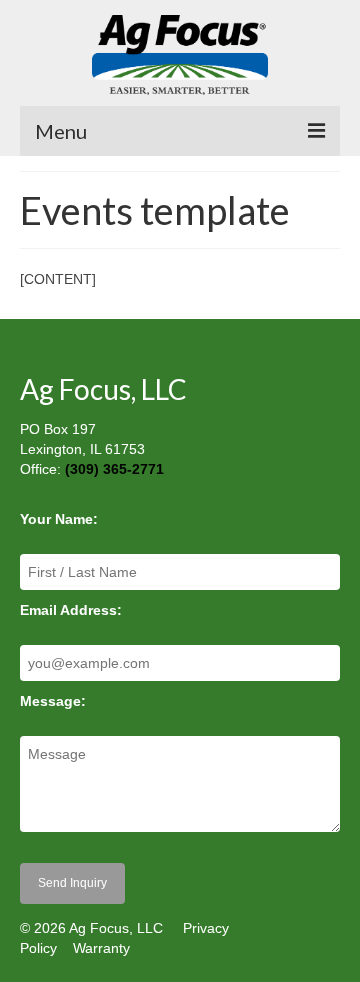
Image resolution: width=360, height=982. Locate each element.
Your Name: (59, 519)
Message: (53, 701)
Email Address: (71, 610)
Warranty (101, 948)
